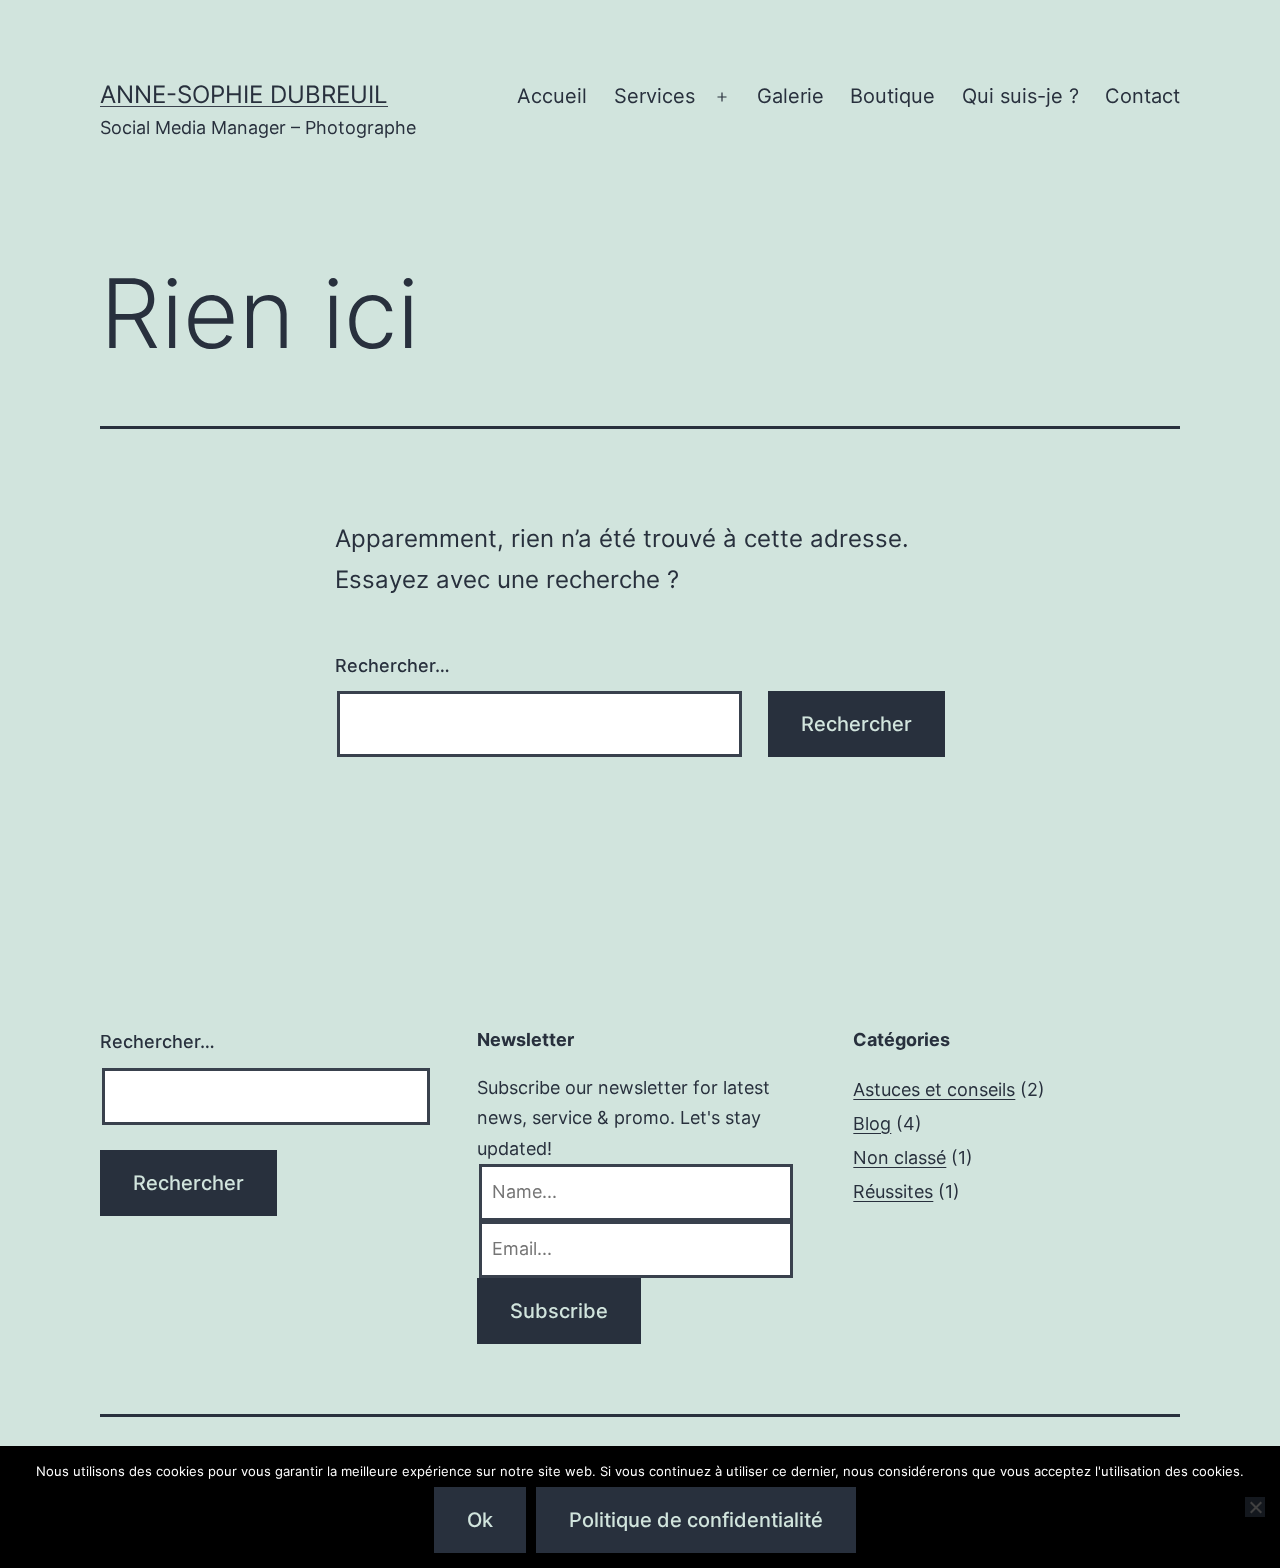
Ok (480, 1520)
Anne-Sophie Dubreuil (244, 94)
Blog (872, 1123)
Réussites (893, 1191)
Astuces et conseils (934, 1089)
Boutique (892, 96)
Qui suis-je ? (1020, 96)
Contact (1142, 96)
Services (654, 96)
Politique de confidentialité (696, 1520)
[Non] (1255, 1507)
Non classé (899, 1157)
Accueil (552, 96)
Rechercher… (392, 665)
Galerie (790, 96)
